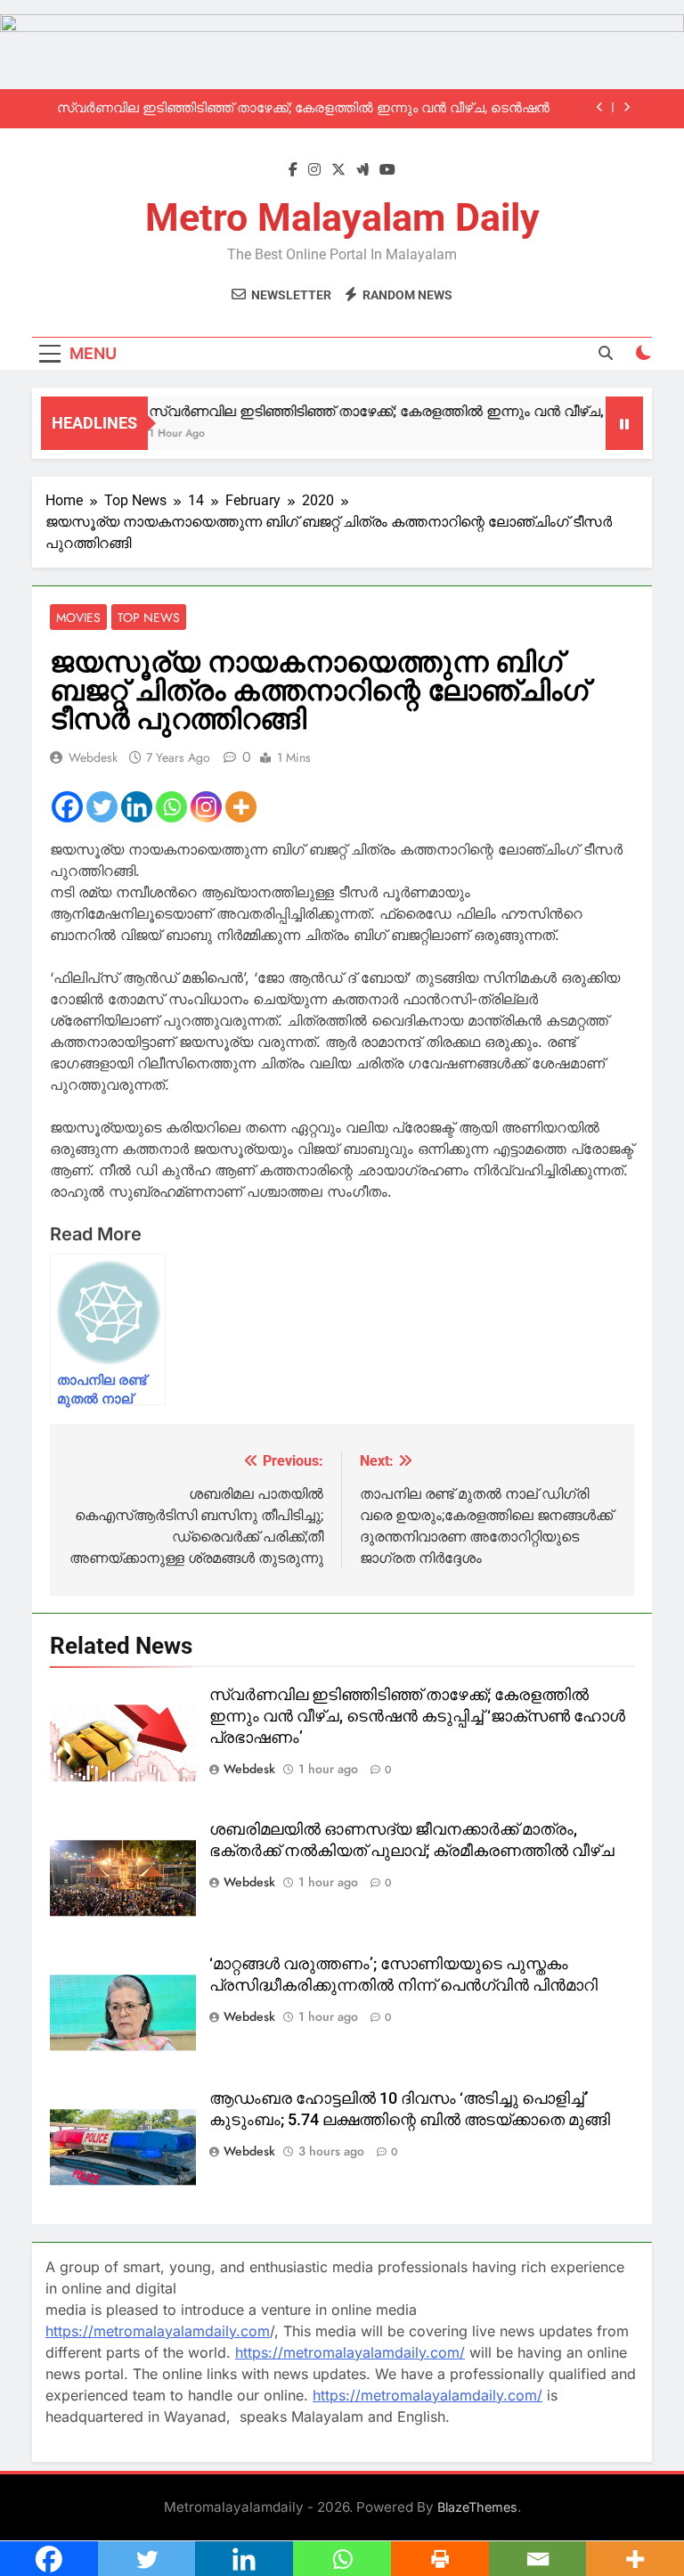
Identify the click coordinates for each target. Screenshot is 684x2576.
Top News (149, 617)
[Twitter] (102, 807)
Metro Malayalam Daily (342, 217)
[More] (241, 807)
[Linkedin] (137, 807)
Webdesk (93, 757)
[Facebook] (67, 807)
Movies (78, 617)
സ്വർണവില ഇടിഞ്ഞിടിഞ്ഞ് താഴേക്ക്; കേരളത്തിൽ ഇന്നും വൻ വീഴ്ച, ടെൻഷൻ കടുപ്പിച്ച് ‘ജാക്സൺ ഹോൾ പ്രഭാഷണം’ (303, 109)
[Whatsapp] (171, 807)
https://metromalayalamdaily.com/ (350, 2352)
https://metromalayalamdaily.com (158, 2331)
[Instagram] (206, 807)
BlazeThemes (477, 2507)
